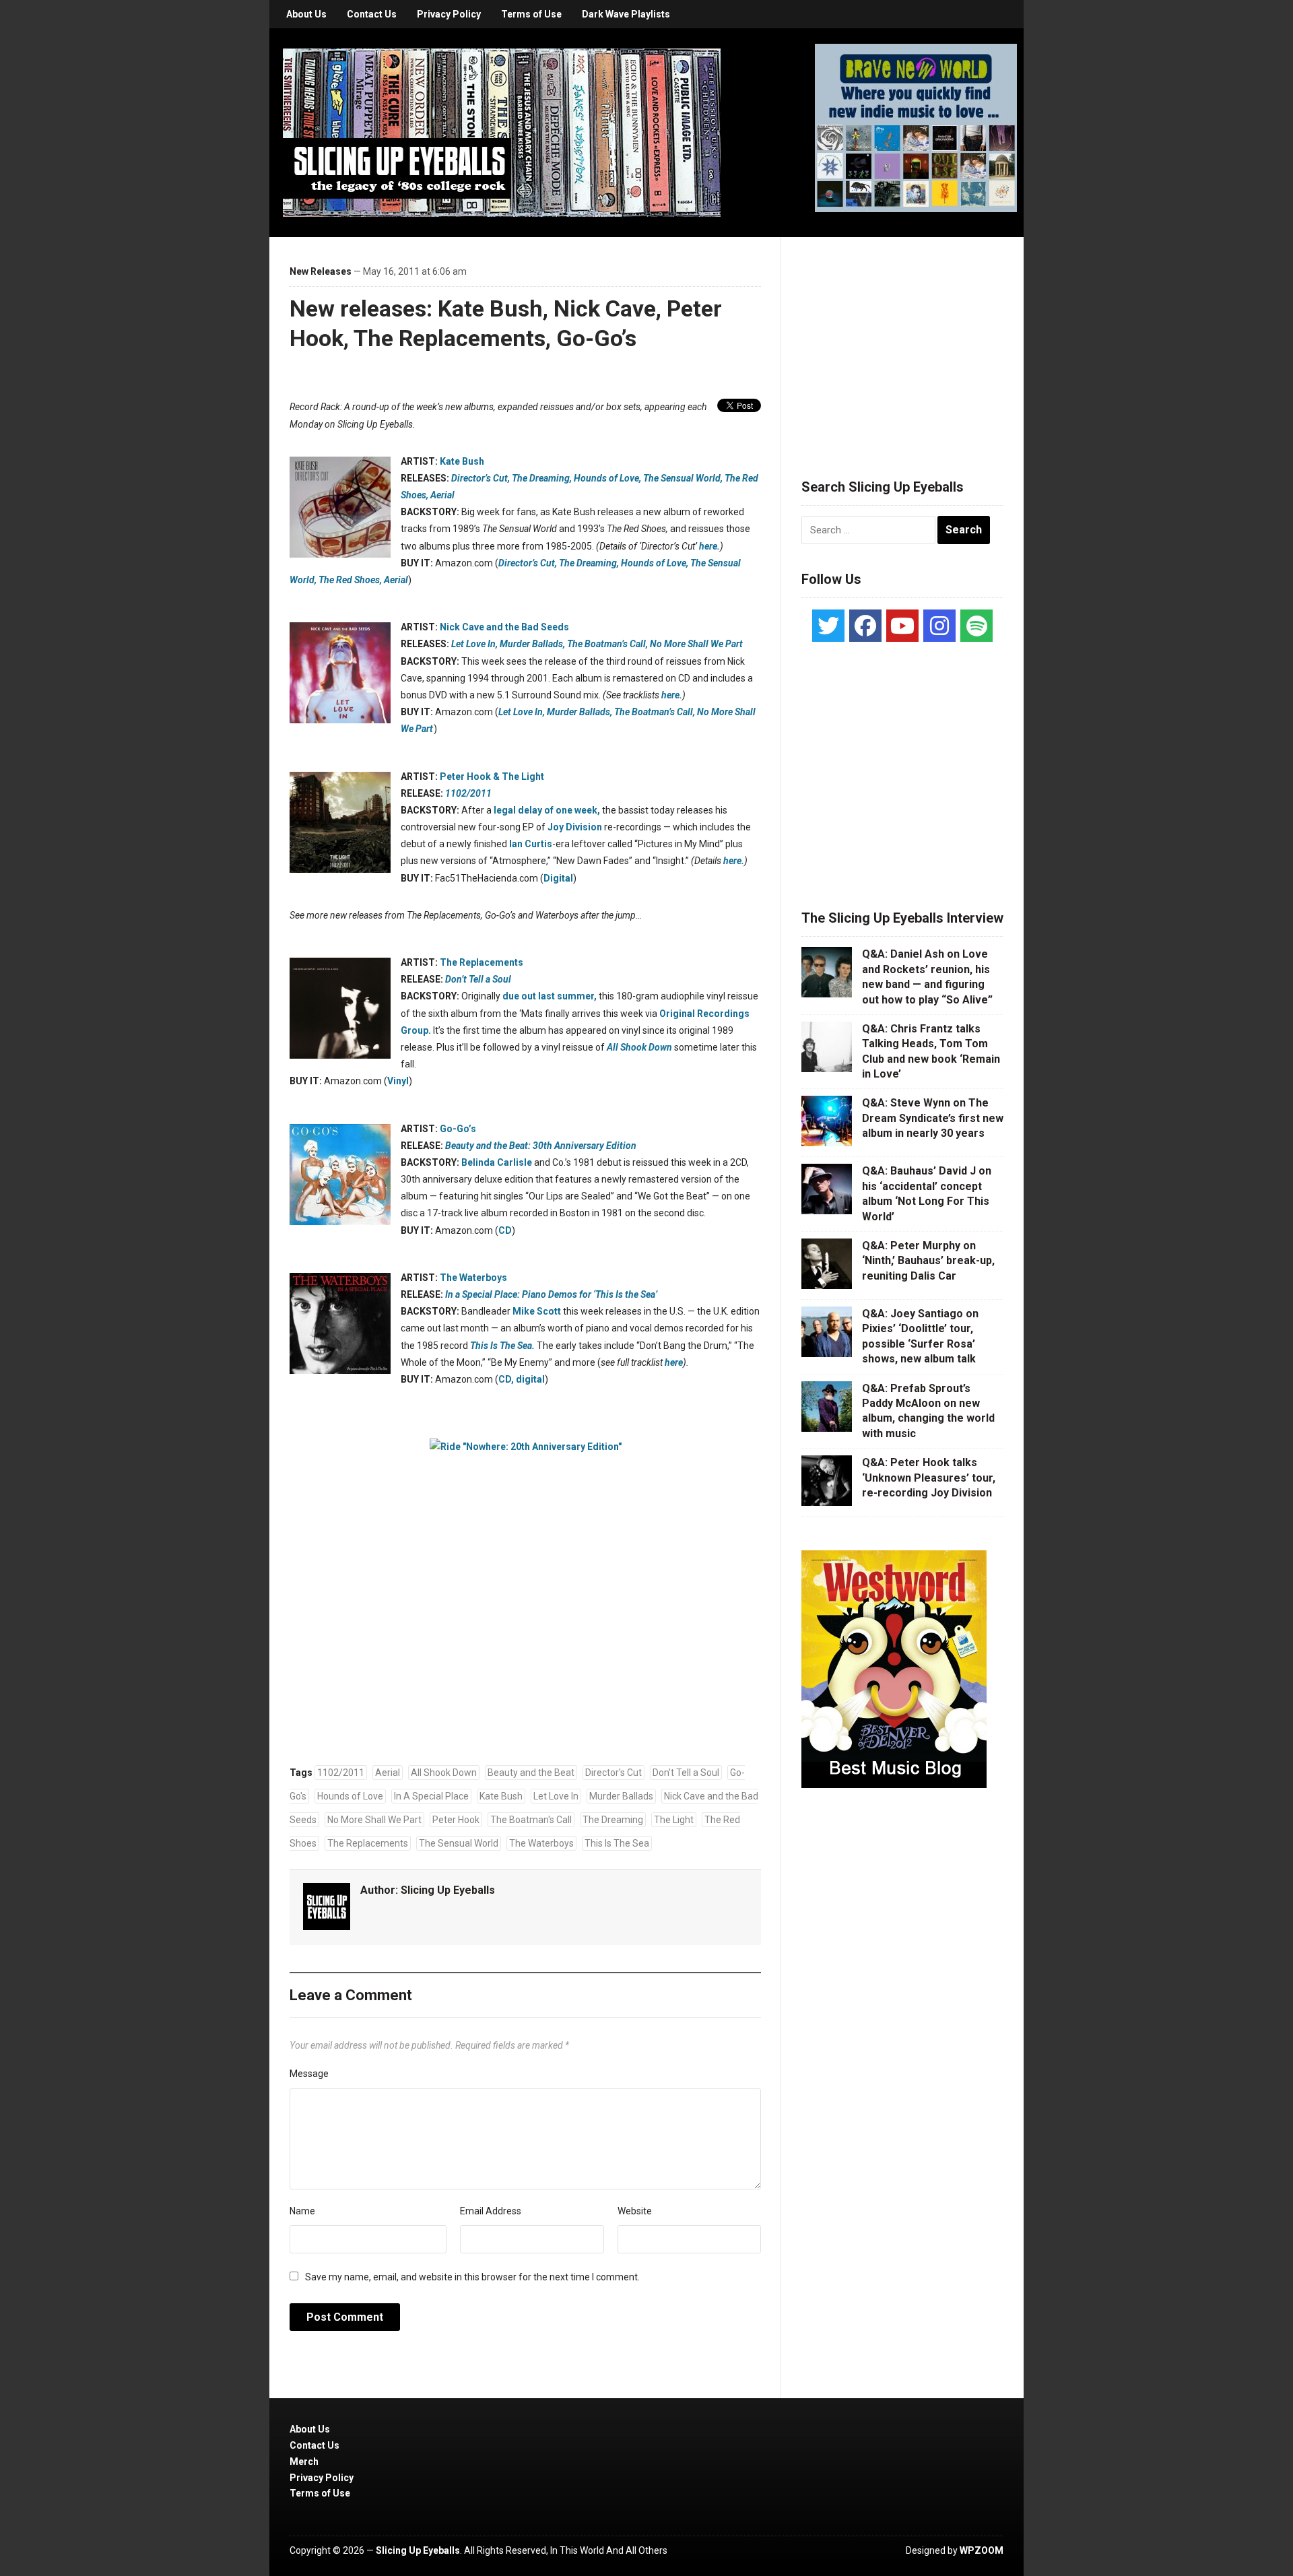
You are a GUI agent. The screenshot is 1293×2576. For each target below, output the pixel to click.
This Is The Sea (617, 1843)
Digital (558, 878)
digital (530, 1379)
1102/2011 (341, 1773)
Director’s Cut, (480, 478)
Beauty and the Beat (531, 1773)
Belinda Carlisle (497, 1162)
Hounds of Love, (607, 478)
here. (709, 546)
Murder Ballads (621, 1796)
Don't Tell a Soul (686, 1773)
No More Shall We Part (374, 1820)
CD (505, 1230)
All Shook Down (444, 1773)
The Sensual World (459, 1843)
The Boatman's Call (531, 1820)
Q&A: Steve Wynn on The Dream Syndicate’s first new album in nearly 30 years (933, 1118)
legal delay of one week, (547, 810)
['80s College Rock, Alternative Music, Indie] (502, 132)
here (674, 1362)
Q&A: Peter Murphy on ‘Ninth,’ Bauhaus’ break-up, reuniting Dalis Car (928, 1261)
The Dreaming (613, 1820)
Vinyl (398, 1081)
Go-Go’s (458, 1129)
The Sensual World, (683, 478)
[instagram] (939, 626)
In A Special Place (431, 1796)
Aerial (442, 495)
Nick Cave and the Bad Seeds (504, 627)
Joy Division (575, 827)
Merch (304, 2462)
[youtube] (902, 626)
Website (635, 2211)
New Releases (321, 271)
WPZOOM (982, 2550)
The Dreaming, (542, 478)
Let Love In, (474, 644)
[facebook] (865, 626)
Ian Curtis (531, 844)
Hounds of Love (350, 1796)
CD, (506, 1379)
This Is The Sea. (502, 1346)
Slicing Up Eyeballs (448, 1890)
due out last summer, (550, 996)
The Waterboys (473, 1278)
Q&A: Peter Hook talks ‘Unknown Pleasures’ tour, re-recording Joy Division (929, 1478)
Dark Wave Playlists (626, 14)
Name (302, 2211)
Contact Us (372, 14)
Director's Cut (614, 1773)
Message (309, 2074)
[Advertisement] (902, 341)
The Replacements (482, 962)
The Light (674, 1820)
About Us (306, 14)
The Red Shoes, (350, 580)
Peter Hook (456, 1820)
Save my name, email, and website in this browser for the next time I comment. (472, 2277)
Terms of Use (531, 14)
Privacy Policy (449, 14)
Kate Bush (462, 461)
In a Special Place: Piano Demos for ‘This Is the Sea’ (551, 1294)
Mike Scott (537, 1311)
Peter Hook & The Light (492, 777)
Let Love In (556, 1796)
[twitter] (828, 626)
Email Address (491, 2211)
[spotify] (976, 626)
